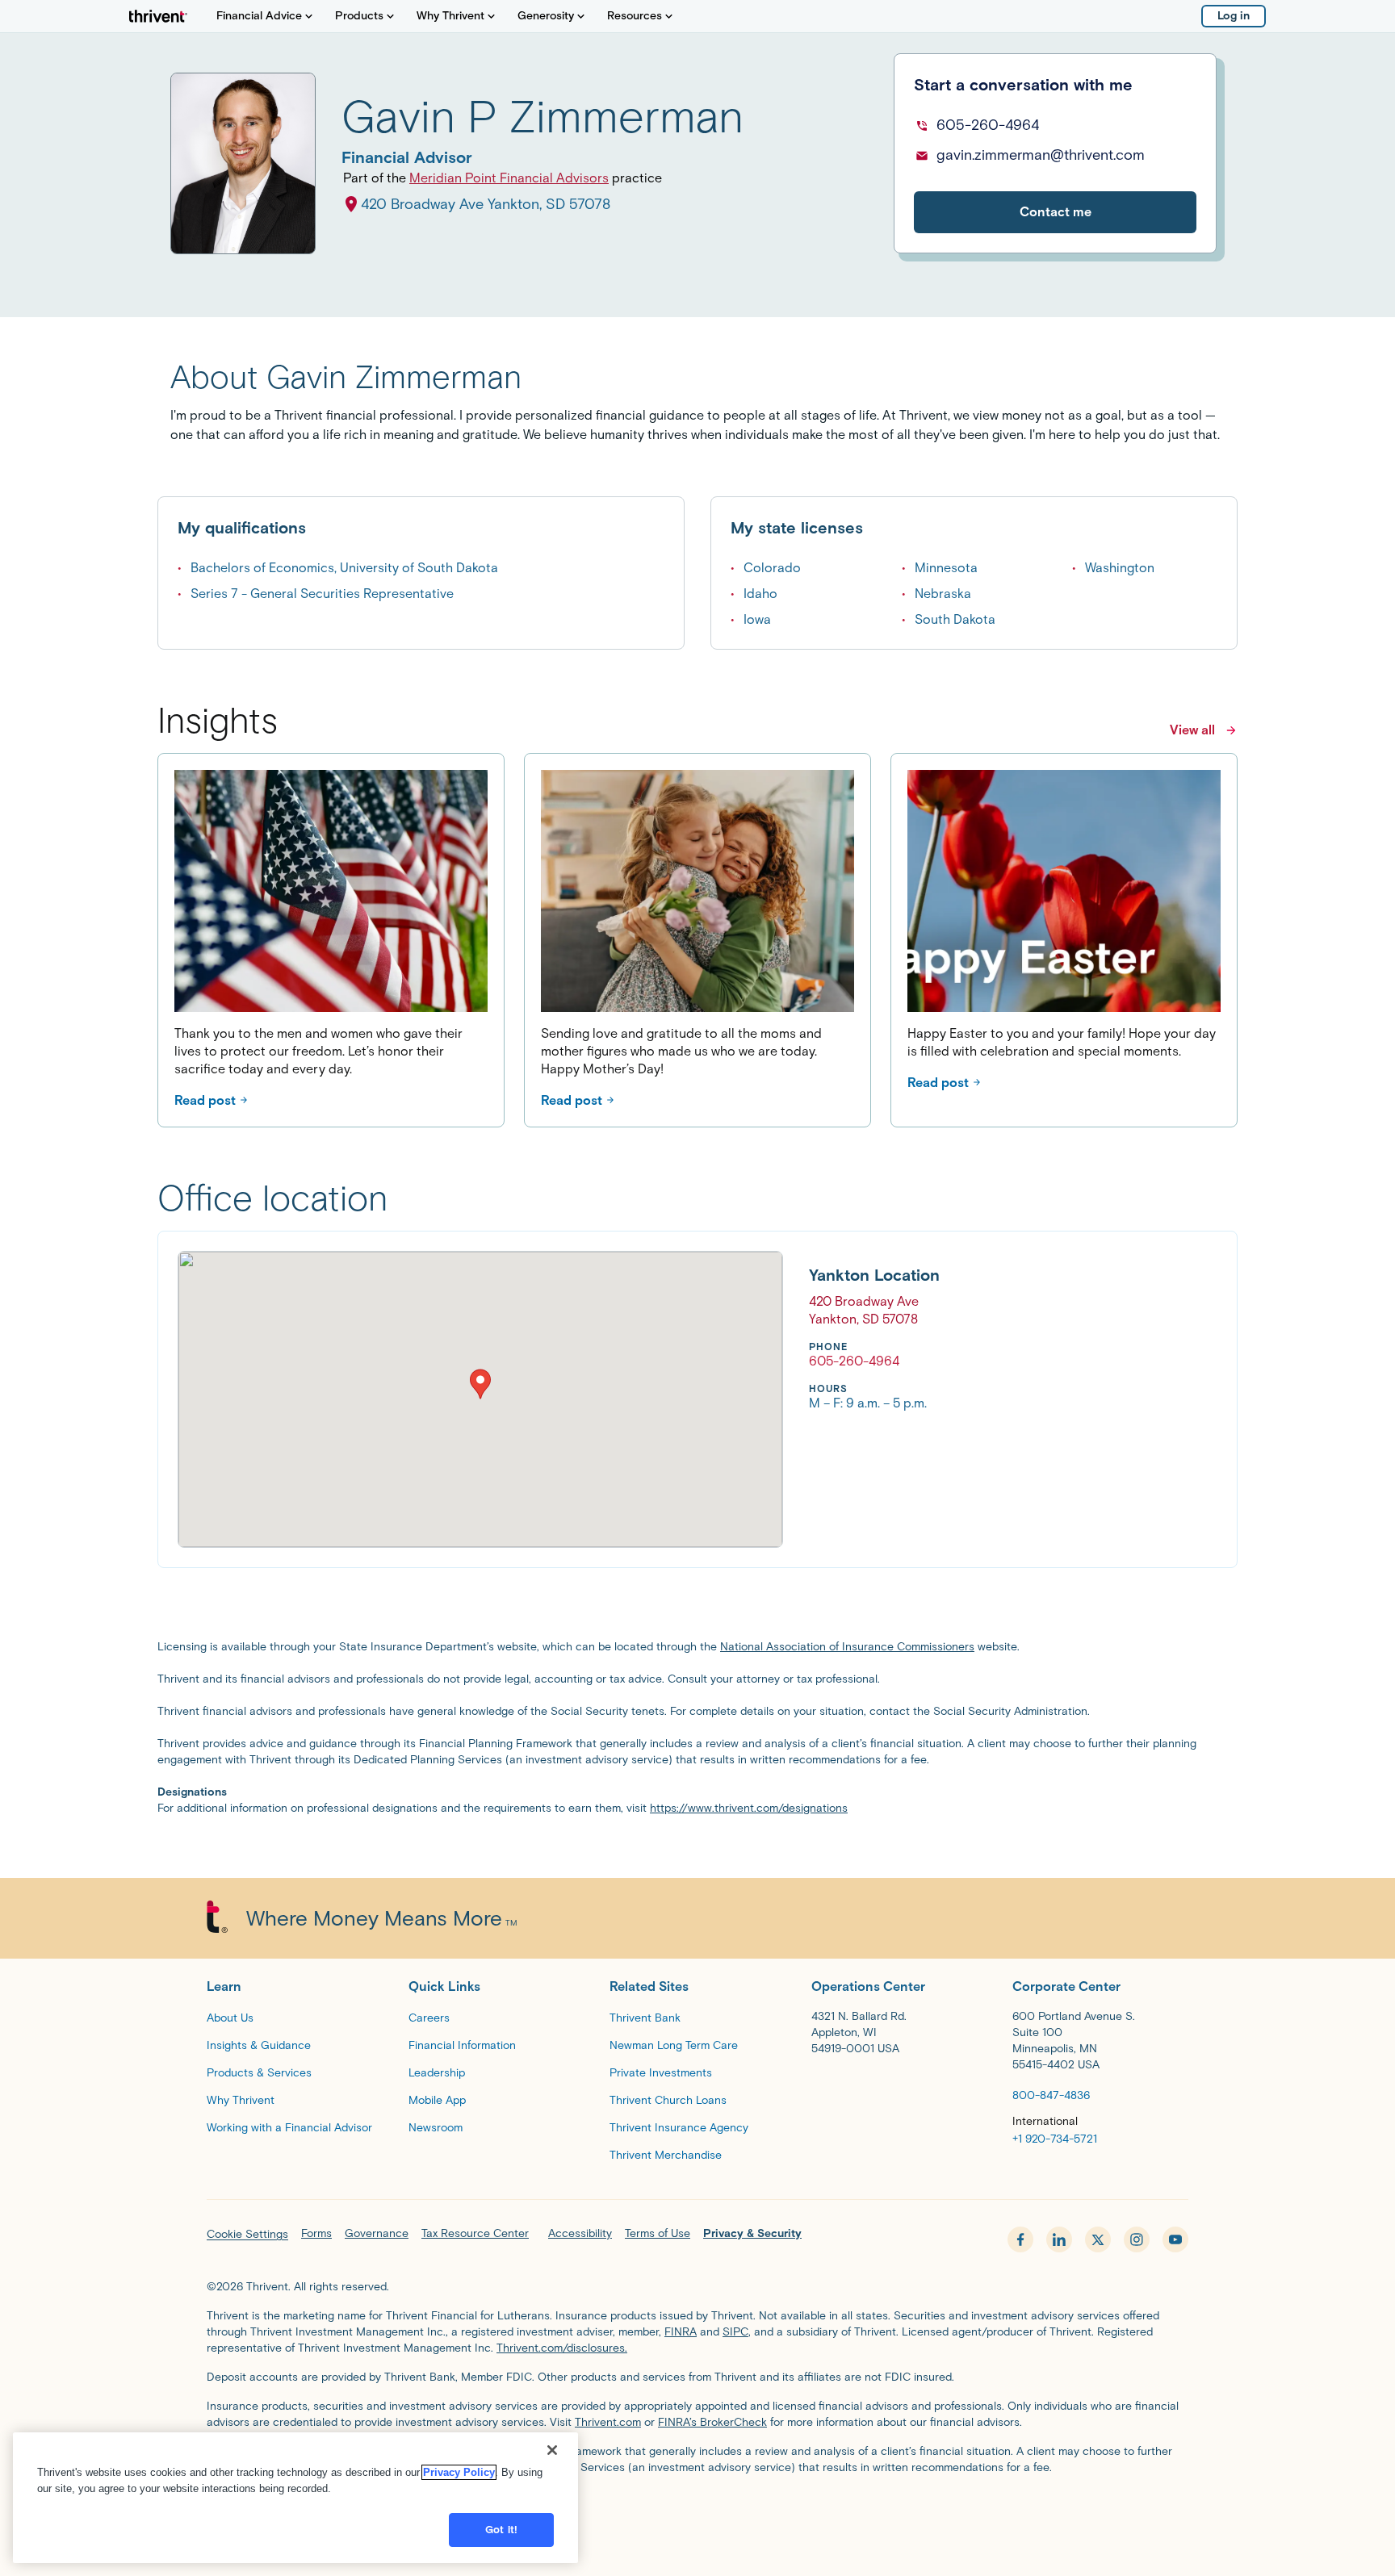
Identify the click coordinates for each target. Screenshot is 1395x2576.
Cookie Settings (247, 2234)
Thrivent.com (608, 2422)
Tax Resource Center (475, 2233)
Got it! (501, 2530)
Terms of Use (658, 2233)
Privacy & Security (752, 2233)
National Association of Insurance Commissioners (847, 1647)
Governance (377, 2233)
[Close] (552, 2450)
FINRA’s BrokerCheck (712, 2422)
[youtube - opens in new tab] (1175, 2239)
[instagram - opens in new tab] (1137, 2239)
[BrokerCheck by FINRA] (697, 2508)
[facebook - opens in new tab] (1020, 2239)
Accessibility (580, 2233)
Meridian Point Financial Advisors (509, 178)
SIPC (735, 2332)
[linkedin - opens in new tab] (1059, 2239)
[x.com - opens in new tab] (1098, 2239)
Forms (316, 2233)
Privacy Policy (459, 2472)
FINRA (681, 2332)
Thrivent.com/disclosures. (562, 2348)
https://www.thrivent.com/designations (749, 1808)
